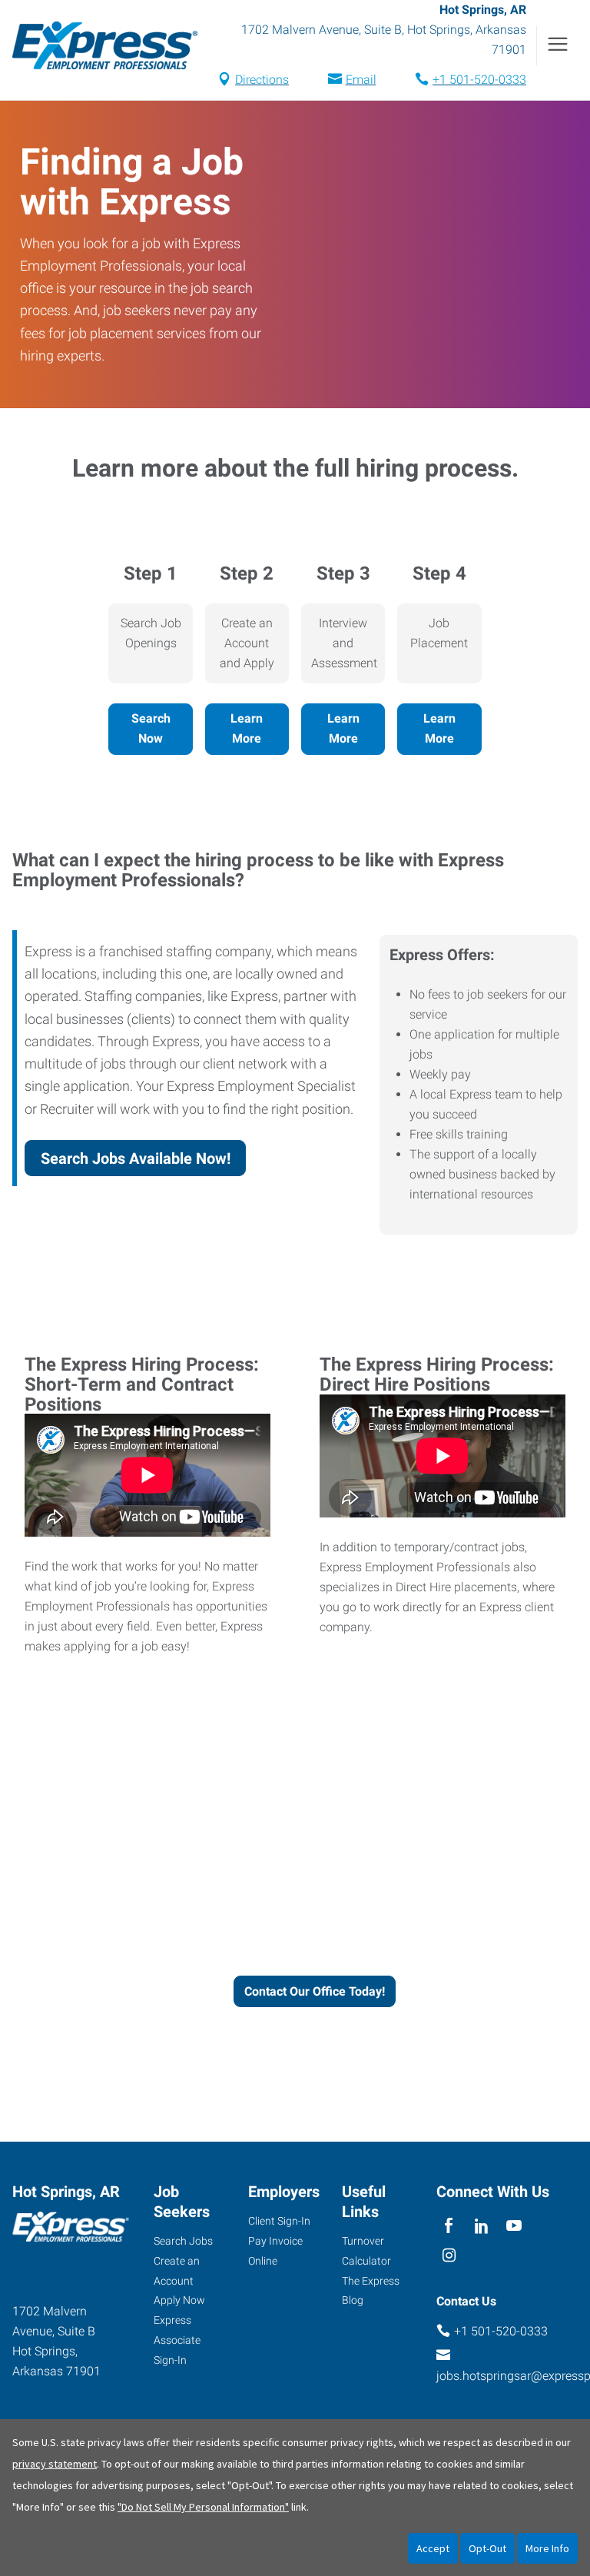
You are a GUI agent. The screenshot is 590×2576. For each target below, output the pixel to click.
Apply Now (179, 2300)
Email (361, 80)
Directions (262, 80)
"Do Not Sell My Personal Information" (203, 2507)
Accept (433, 2548)
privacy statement (55, 2464)
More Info (547, 2548)
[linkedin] (481, 2227)
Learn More (247, 728)
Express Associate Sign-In (177, 2340)
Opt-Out (487, 2548)
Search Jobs (183, 2241)
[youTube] (514, 2227)
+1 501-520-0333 (479, 80)
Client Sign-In (279, 2221)
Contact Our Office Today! (315, 1991)
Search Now (151, 728)
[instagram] (449, 2257)
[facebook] (449, 2227)
